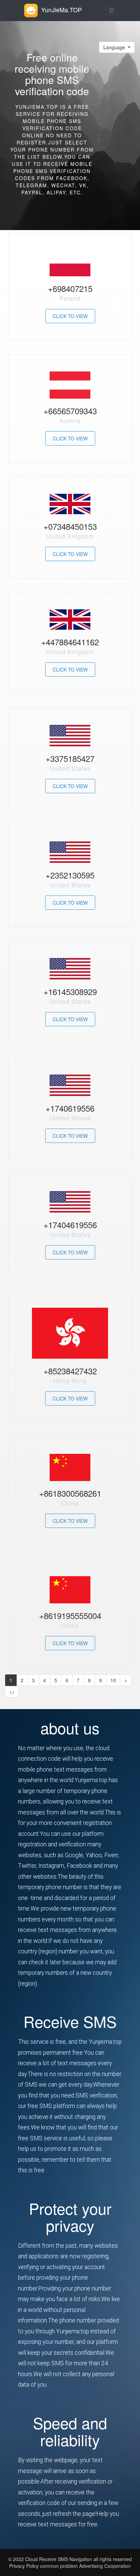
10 (113, 1680)
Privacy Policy (24, 2566)
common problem (59, 2566)
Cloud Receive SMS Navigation (59, 2559)
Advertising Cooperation (105, 2566)
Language (115, 47)
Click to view (70, 316)
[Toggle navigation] (112, 11)
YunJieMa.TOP (62, 10)
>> (12, 1692)
